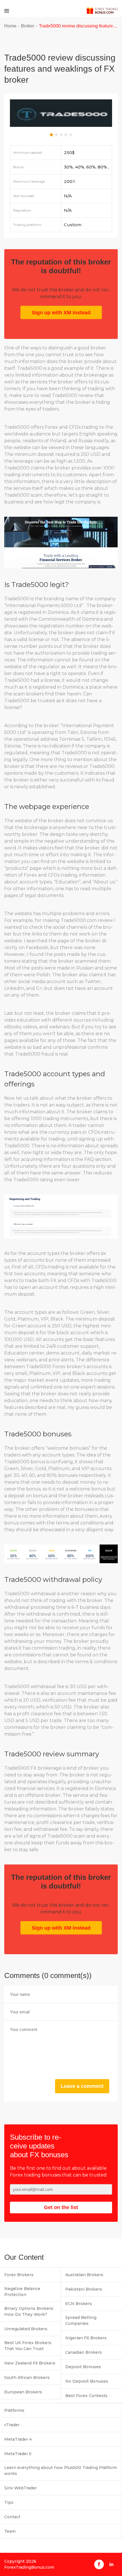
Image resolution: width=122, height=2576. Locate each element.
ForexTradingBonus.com (29, 2567)
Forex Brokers (19, 2275)
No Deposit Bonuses (87, 2381)
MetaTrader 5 (18, 2454)
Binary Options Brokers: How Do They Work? (29, 2311)
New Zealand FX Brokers (30, 2363)
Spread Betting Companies (81, 2320)
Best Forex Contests (86, 2396)
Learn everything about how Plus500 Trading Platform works (61, 2471)
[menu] (7, 11)
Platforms (14, 2410)
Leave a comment (82, 2086)
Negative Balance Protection (22, 2292)
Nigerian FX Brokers (86, 2338)
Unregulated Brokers (26, 2329)
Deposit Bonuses (83, 2367)
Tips (9, 2502)
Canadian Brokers (84, 2352)
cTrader (12, 2425)
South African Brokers (27, 2378)
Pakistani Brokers (84, 2289)
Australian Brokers (84, 2275)
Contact (12, 2517)
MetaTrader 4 (18, 2439)
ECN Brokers (79, 2304)
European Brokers (23, 2392)
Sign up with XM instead (61, 313)
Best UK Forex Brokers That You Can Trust (28, 2346)
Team (10, 2531)
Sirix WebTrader (21, 2488)
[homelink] (102, 11)
